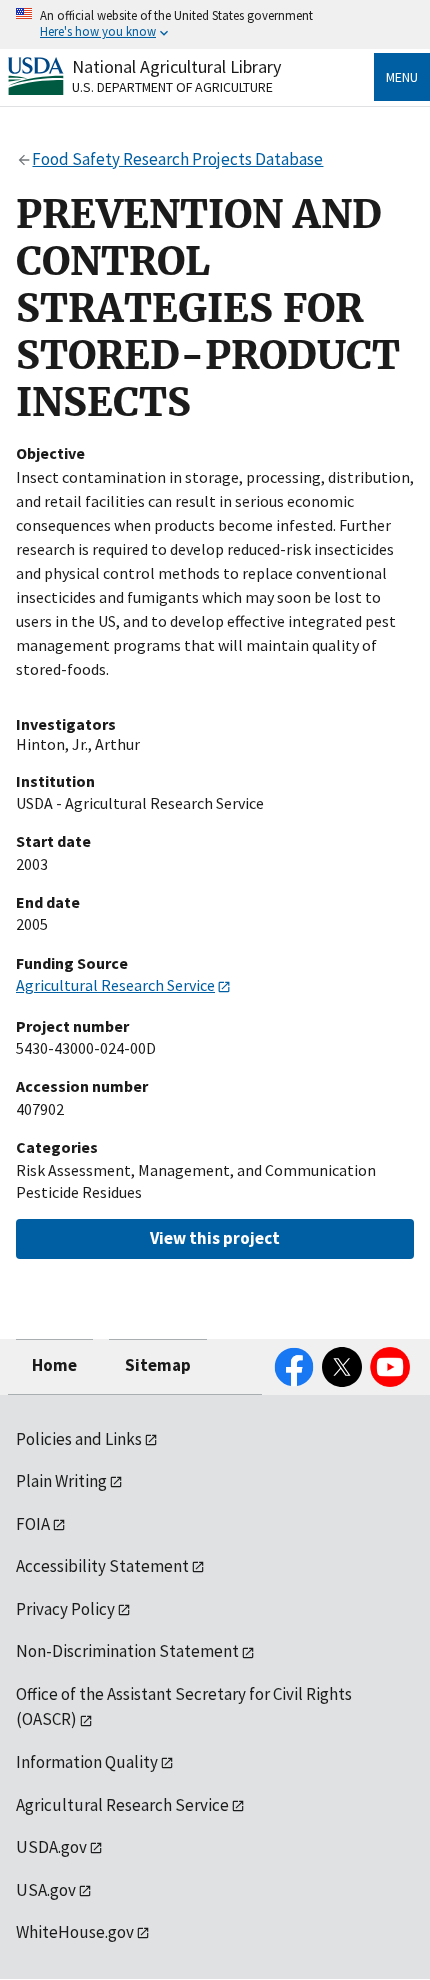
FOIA (33, 1524)
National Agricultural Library (176, 66)
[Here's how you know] (215, 24)
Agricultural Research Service (115, 985)
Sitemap (158, 1365)
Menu (402, 77)
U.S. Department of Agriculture (172, 87)
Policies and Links (79, 1439)
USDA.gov (51, 1847)
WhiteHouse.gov (75, 1932)
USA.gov (46, 1890)
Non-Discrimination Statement (127, 1651)
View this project (215, 1238)
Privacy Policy (65, 1609)
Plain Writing (61, 1481)
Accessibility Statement (102, 1566)
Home (54, 1365)
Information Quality (87, 1762)
